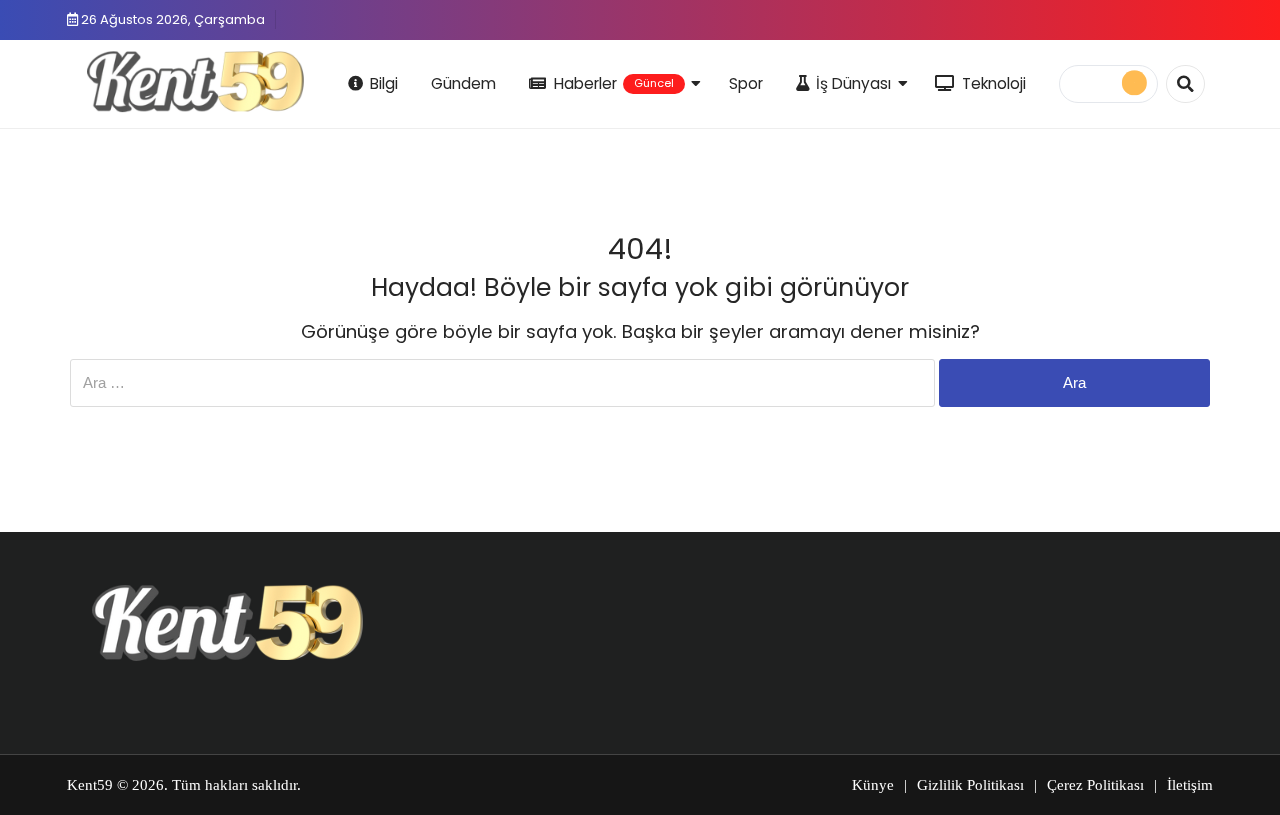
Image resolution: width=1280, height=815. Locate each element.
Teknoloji (994, 83)
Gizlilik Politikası (970, 785)
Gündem (463, 83)
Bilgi (384, 83)
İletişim (1190, 785)
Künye (873, 785)
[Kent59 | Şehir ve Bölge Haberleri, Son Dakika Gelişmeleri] (199, 81)
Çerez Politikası (1095, 785)
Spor (746, 83)
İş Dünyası (853, 83)
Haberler (614, 83)
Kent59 (90, 785)
